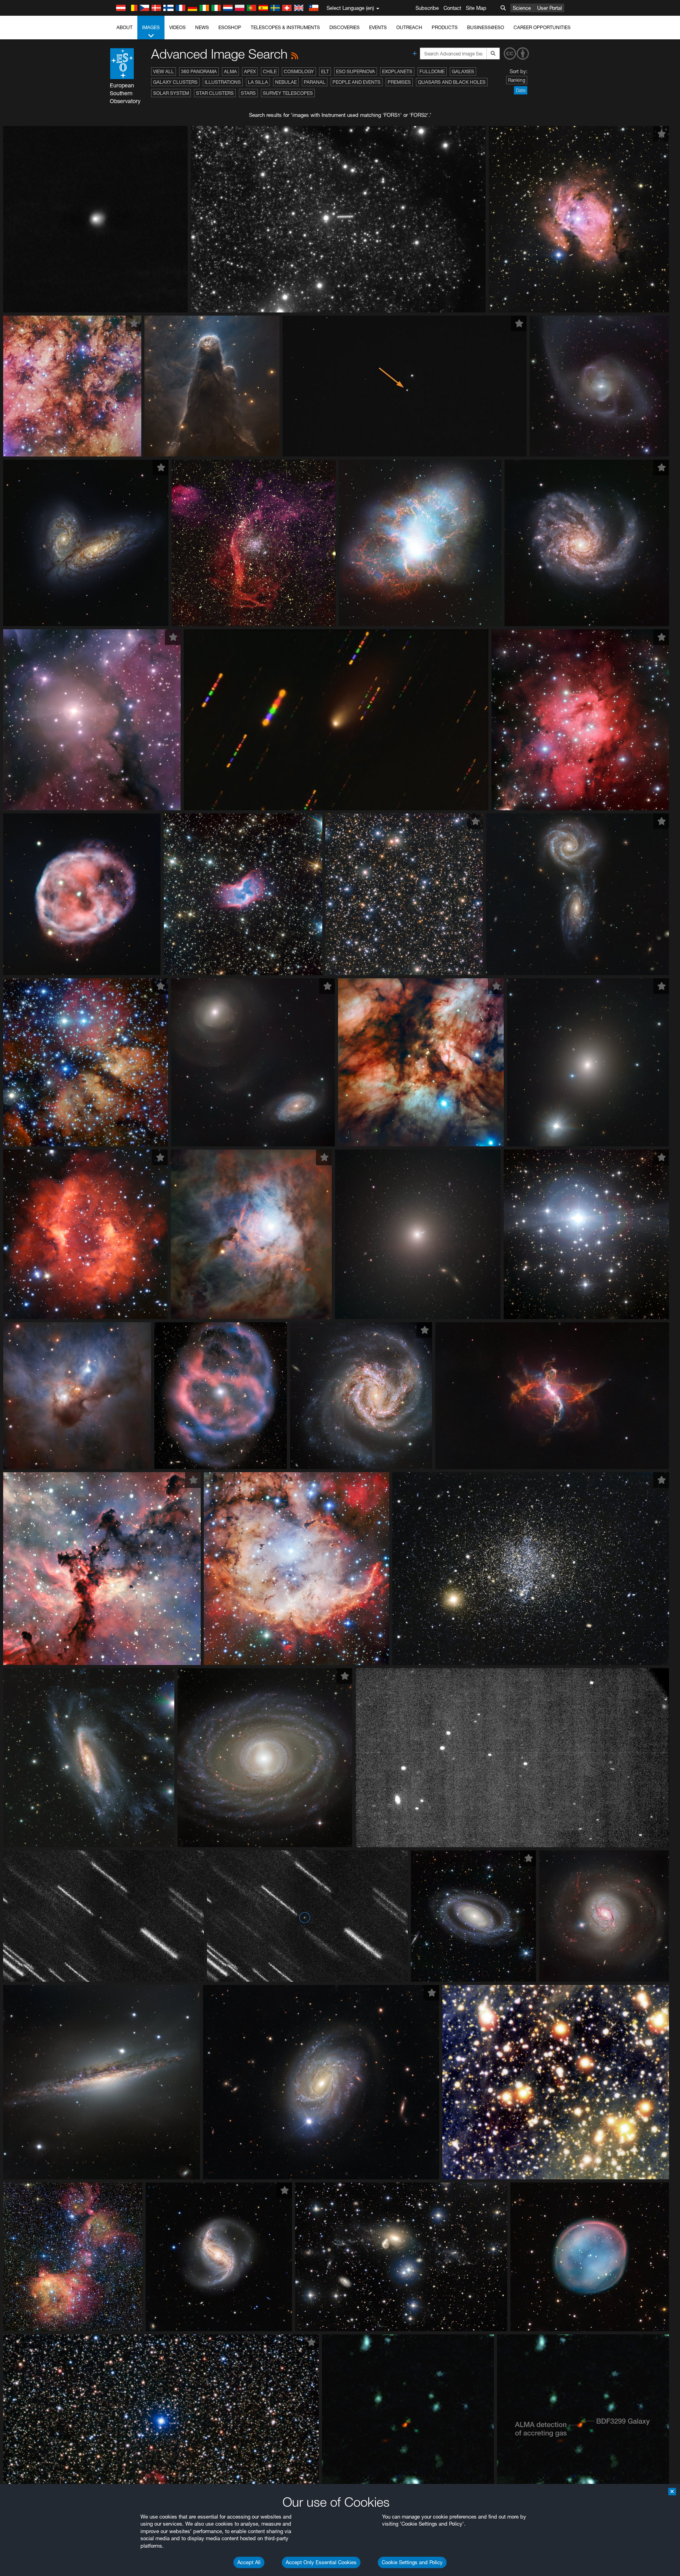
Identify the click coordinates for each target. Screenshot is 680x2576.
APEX (250, 71)
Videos (177, 27)
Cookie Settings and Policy (412, 2562)
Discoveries (345, 27)
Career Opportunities (542, 27)
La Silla (258, 82)
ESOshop (230, 27)
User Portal (550, 8)
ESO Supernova (356, 71)
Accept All (249, 2562)
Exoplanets (397, 71)
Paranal (315, 82)
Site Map (476, 8)
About (125, 27)
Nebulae (286, 82)
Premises (399, 82)
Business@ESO (486, 27)
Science (522, 8)
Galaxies (463, 71)
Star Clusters (215, 93)
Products (445, 27)
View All (164, 71)
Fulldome (432, 71)
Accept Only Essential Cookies (321, 2562)
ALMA (230, 71)
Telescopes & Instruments (285, 27)
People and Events (357, 82)
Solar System (171, 93)
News (202, 27)
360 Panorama (199, 71)
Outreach (409, 27)
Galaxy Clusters (175, 82)
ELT (325, 71)
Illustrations (223, 82)
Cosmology (299, 71)
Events (378, 27)
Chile (270, 71)
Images (151, 27)
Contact (452, 8)
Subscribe (427, 8)
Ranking (517, 80)
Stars (248, 93)
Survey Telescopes (288, 93)
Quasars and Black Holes (452, 82)
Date (521, 90)
